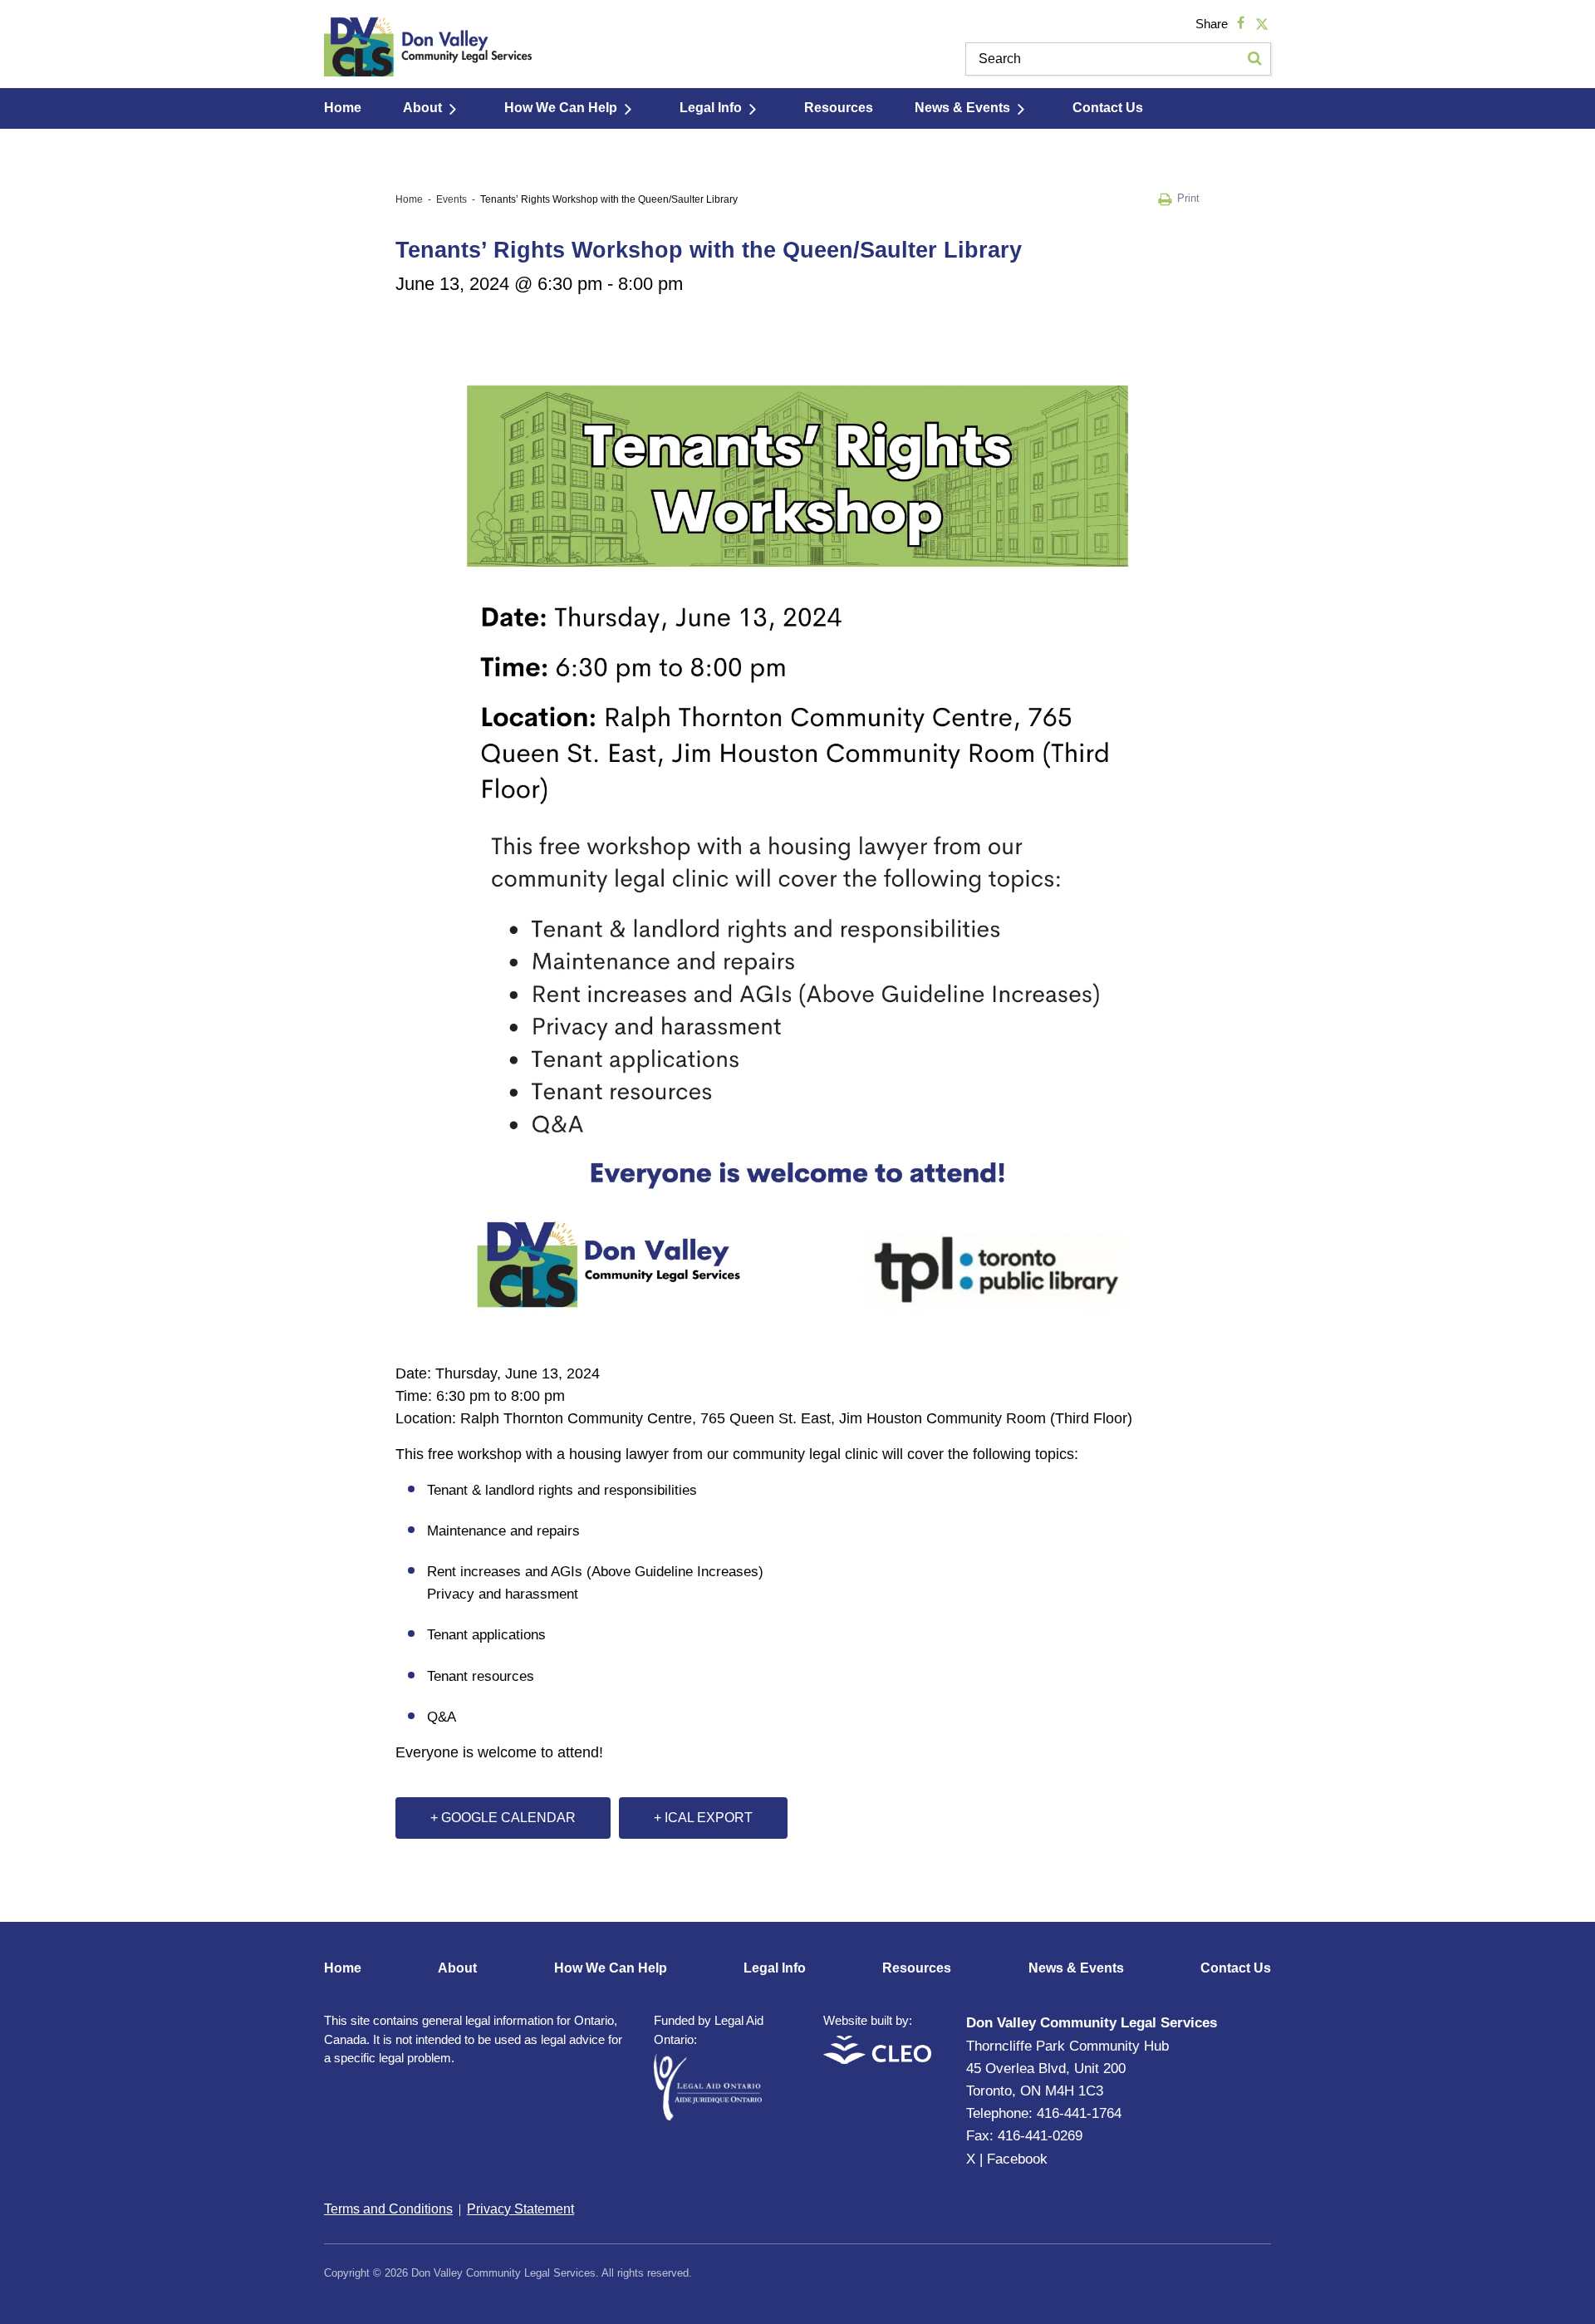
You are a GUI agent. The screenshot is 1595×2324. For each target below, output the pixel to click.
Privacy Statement (520, 2209)
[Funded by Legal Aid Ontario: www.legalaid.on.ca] (708, 2116)
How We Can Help (561, 108)
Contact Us (1108, 108)
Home (343, 108)
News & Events (962, 108)
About (422, 108)
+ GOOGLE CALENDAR (503, 1818)
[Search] (1254, 59)
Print (1188, 198)
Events (452, 199)
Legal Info (711, 108)
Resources (839, 108)
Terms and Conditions (388, 2209)
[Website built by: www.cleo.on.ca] (877, 2059)
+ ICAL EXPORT (703, 1818)
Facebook (1017, 2159)
